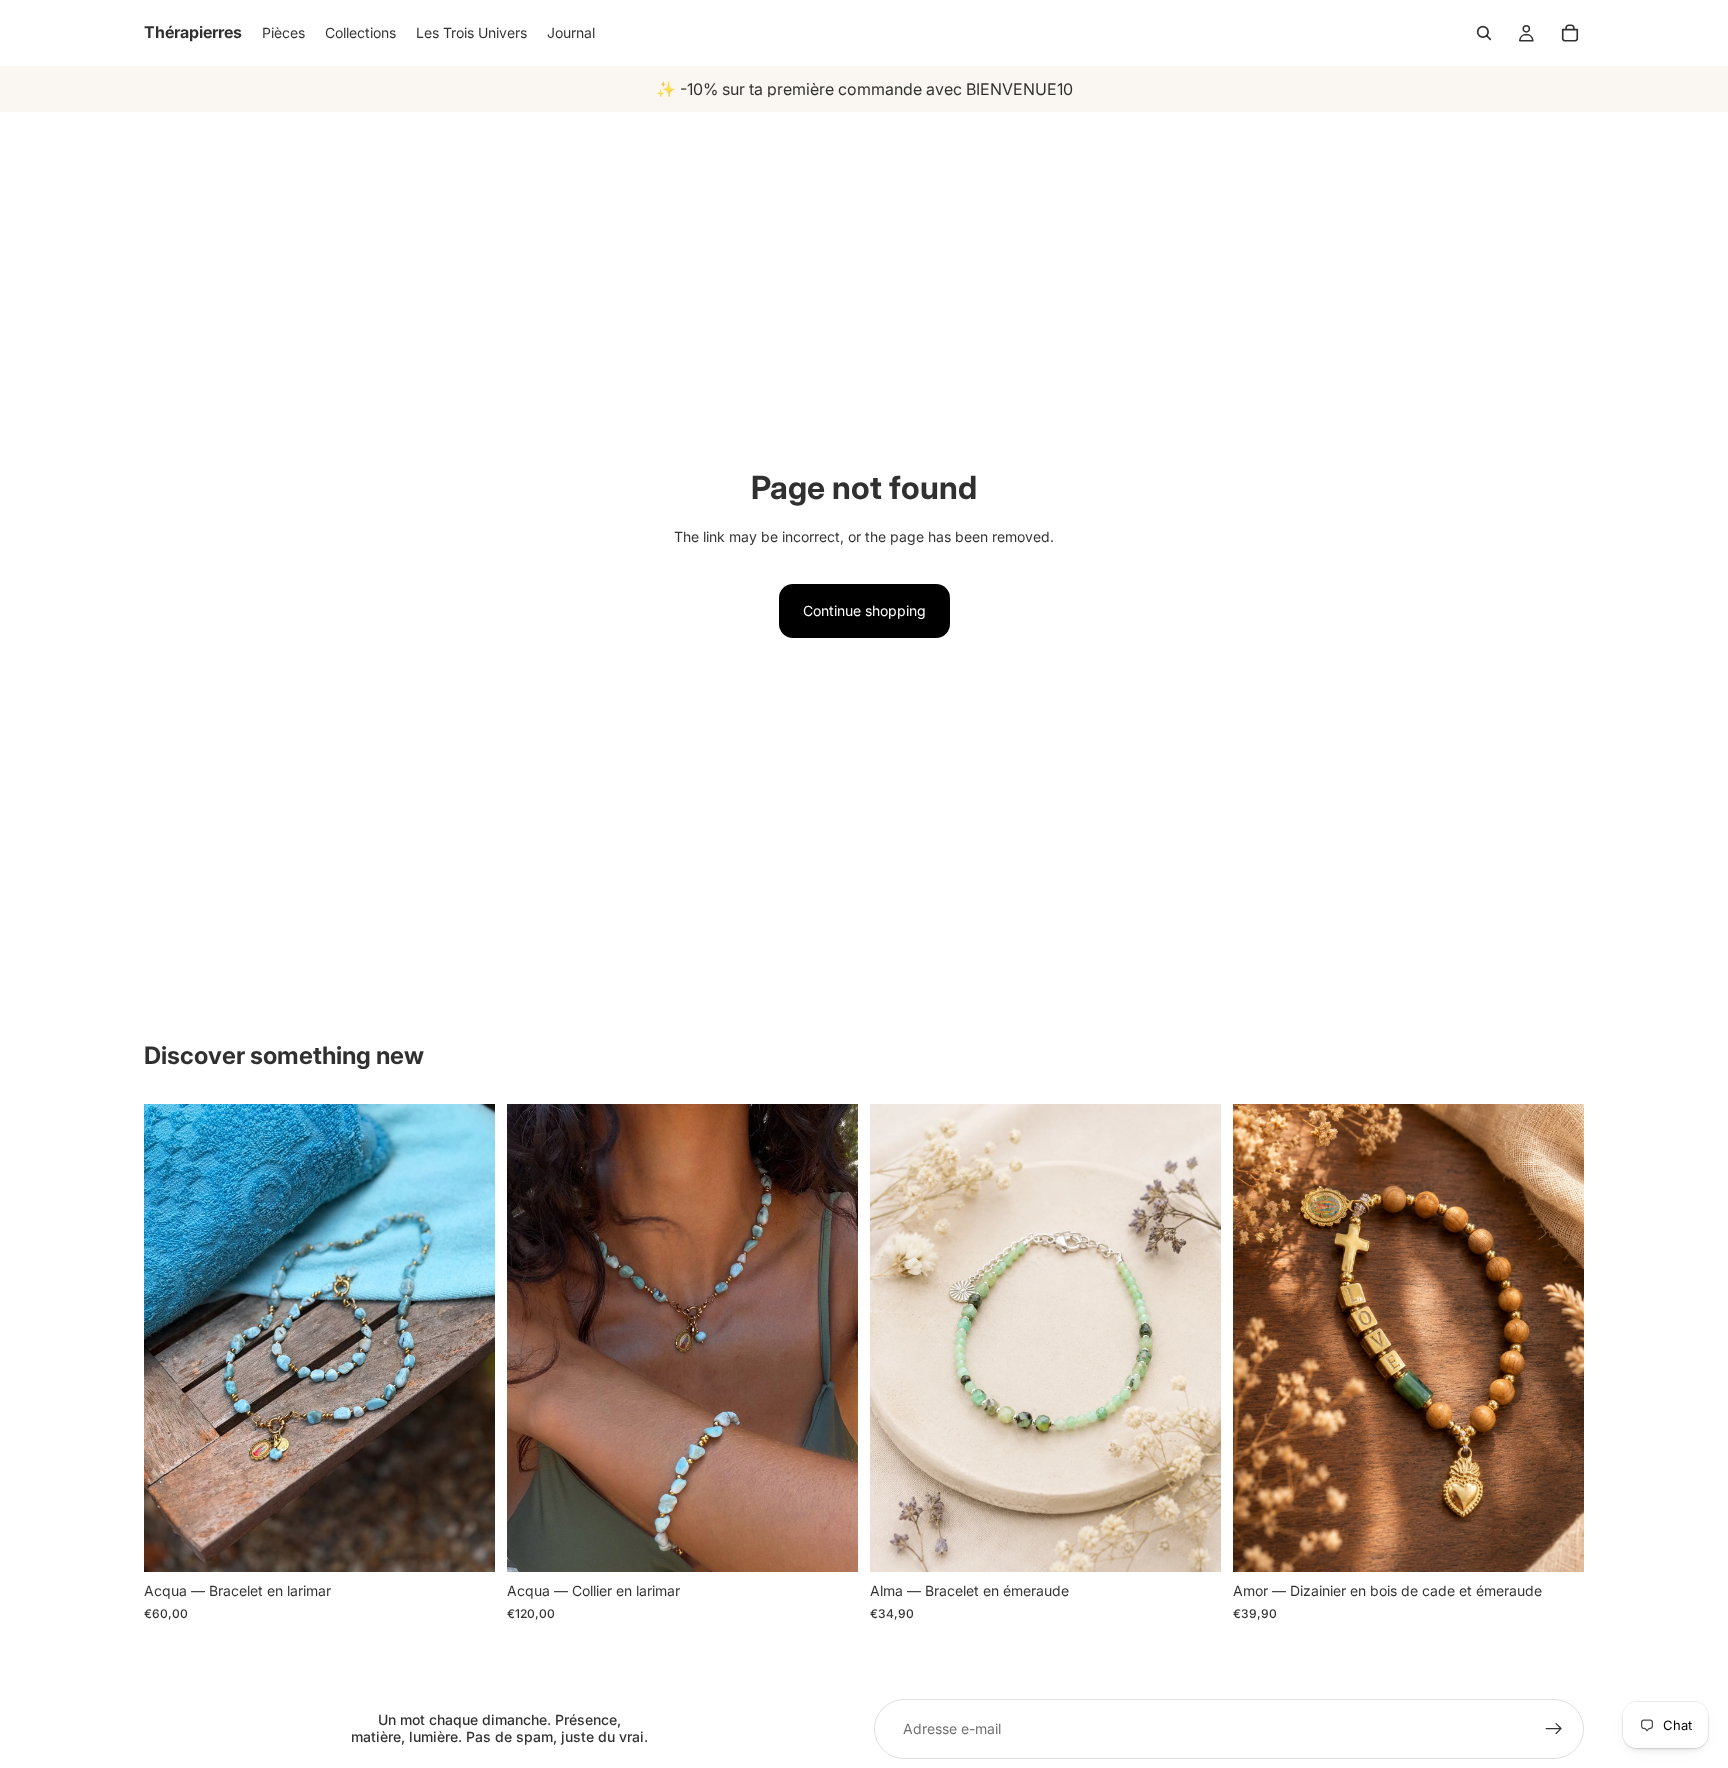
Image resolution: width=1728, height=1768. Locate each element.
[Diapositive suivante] (465, 1338)
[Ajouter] (1190, 1542)
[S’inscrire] (1554, 1729)
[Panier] (1570, 33)
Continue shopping (864, 610)
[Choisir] (464, 1542)
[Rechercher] (1484, 33)
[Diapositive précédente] (174, 1338)
